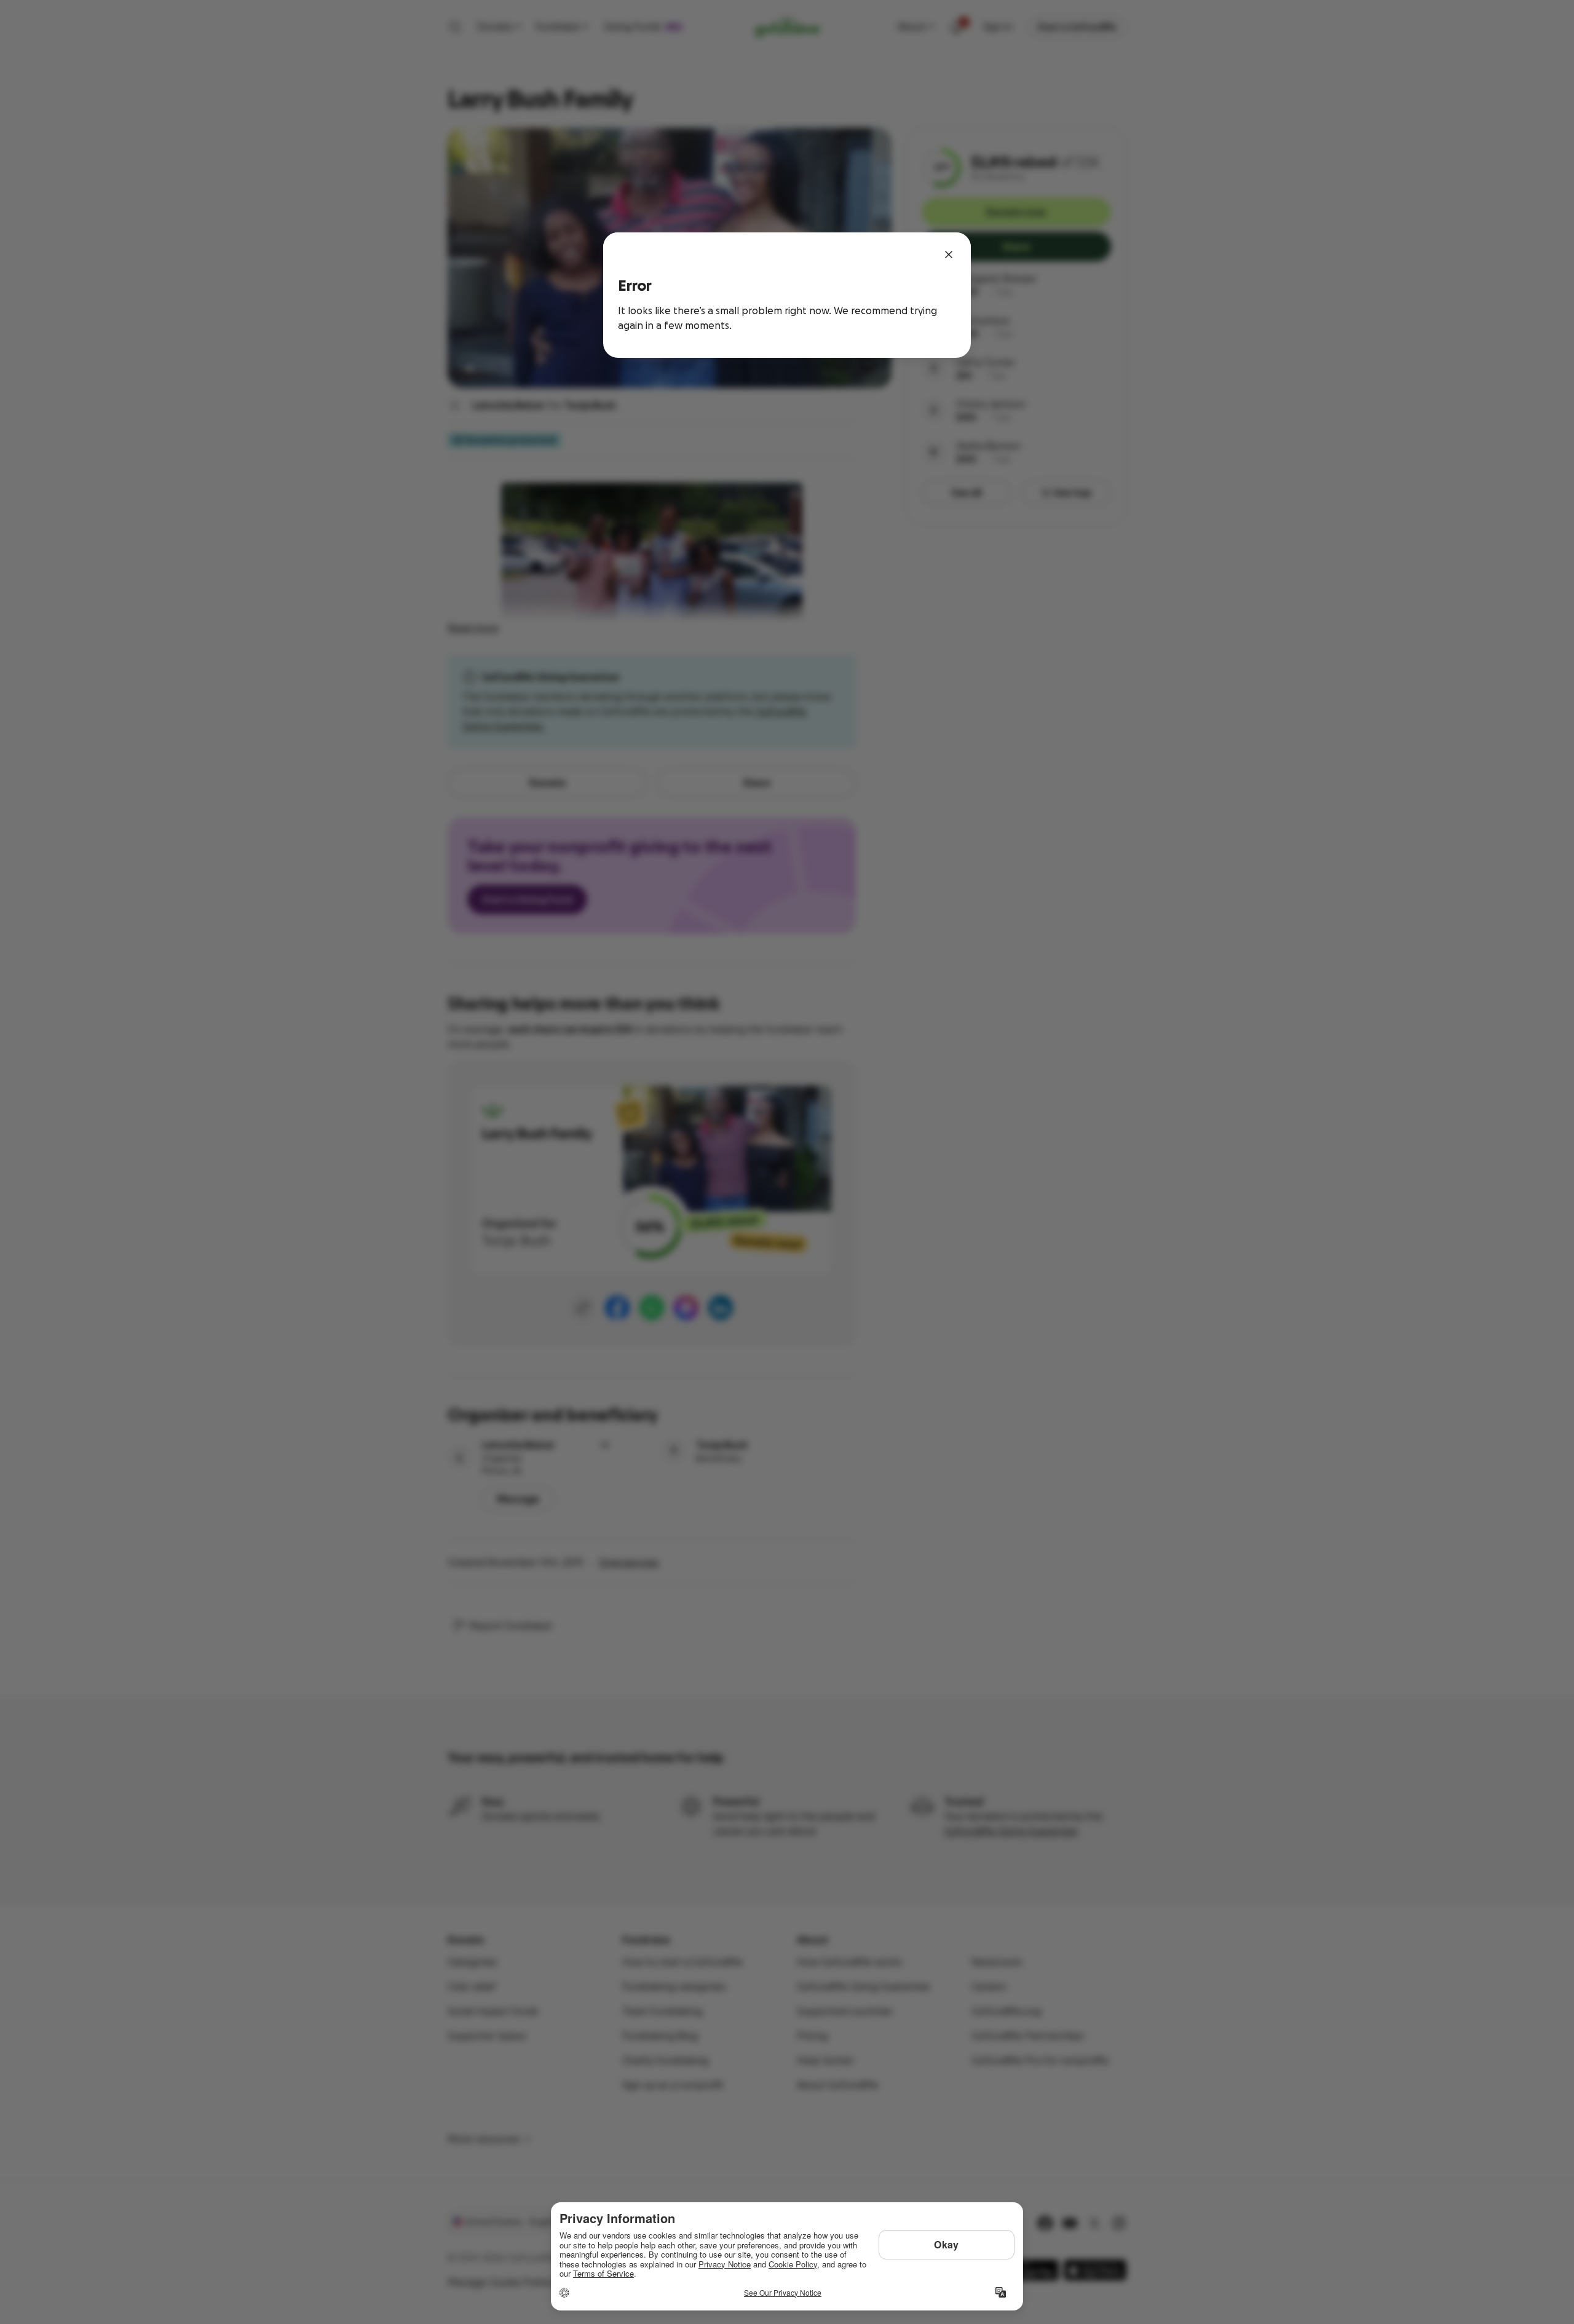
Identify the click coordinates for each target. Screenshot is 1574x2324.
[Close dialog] (949, 255)
